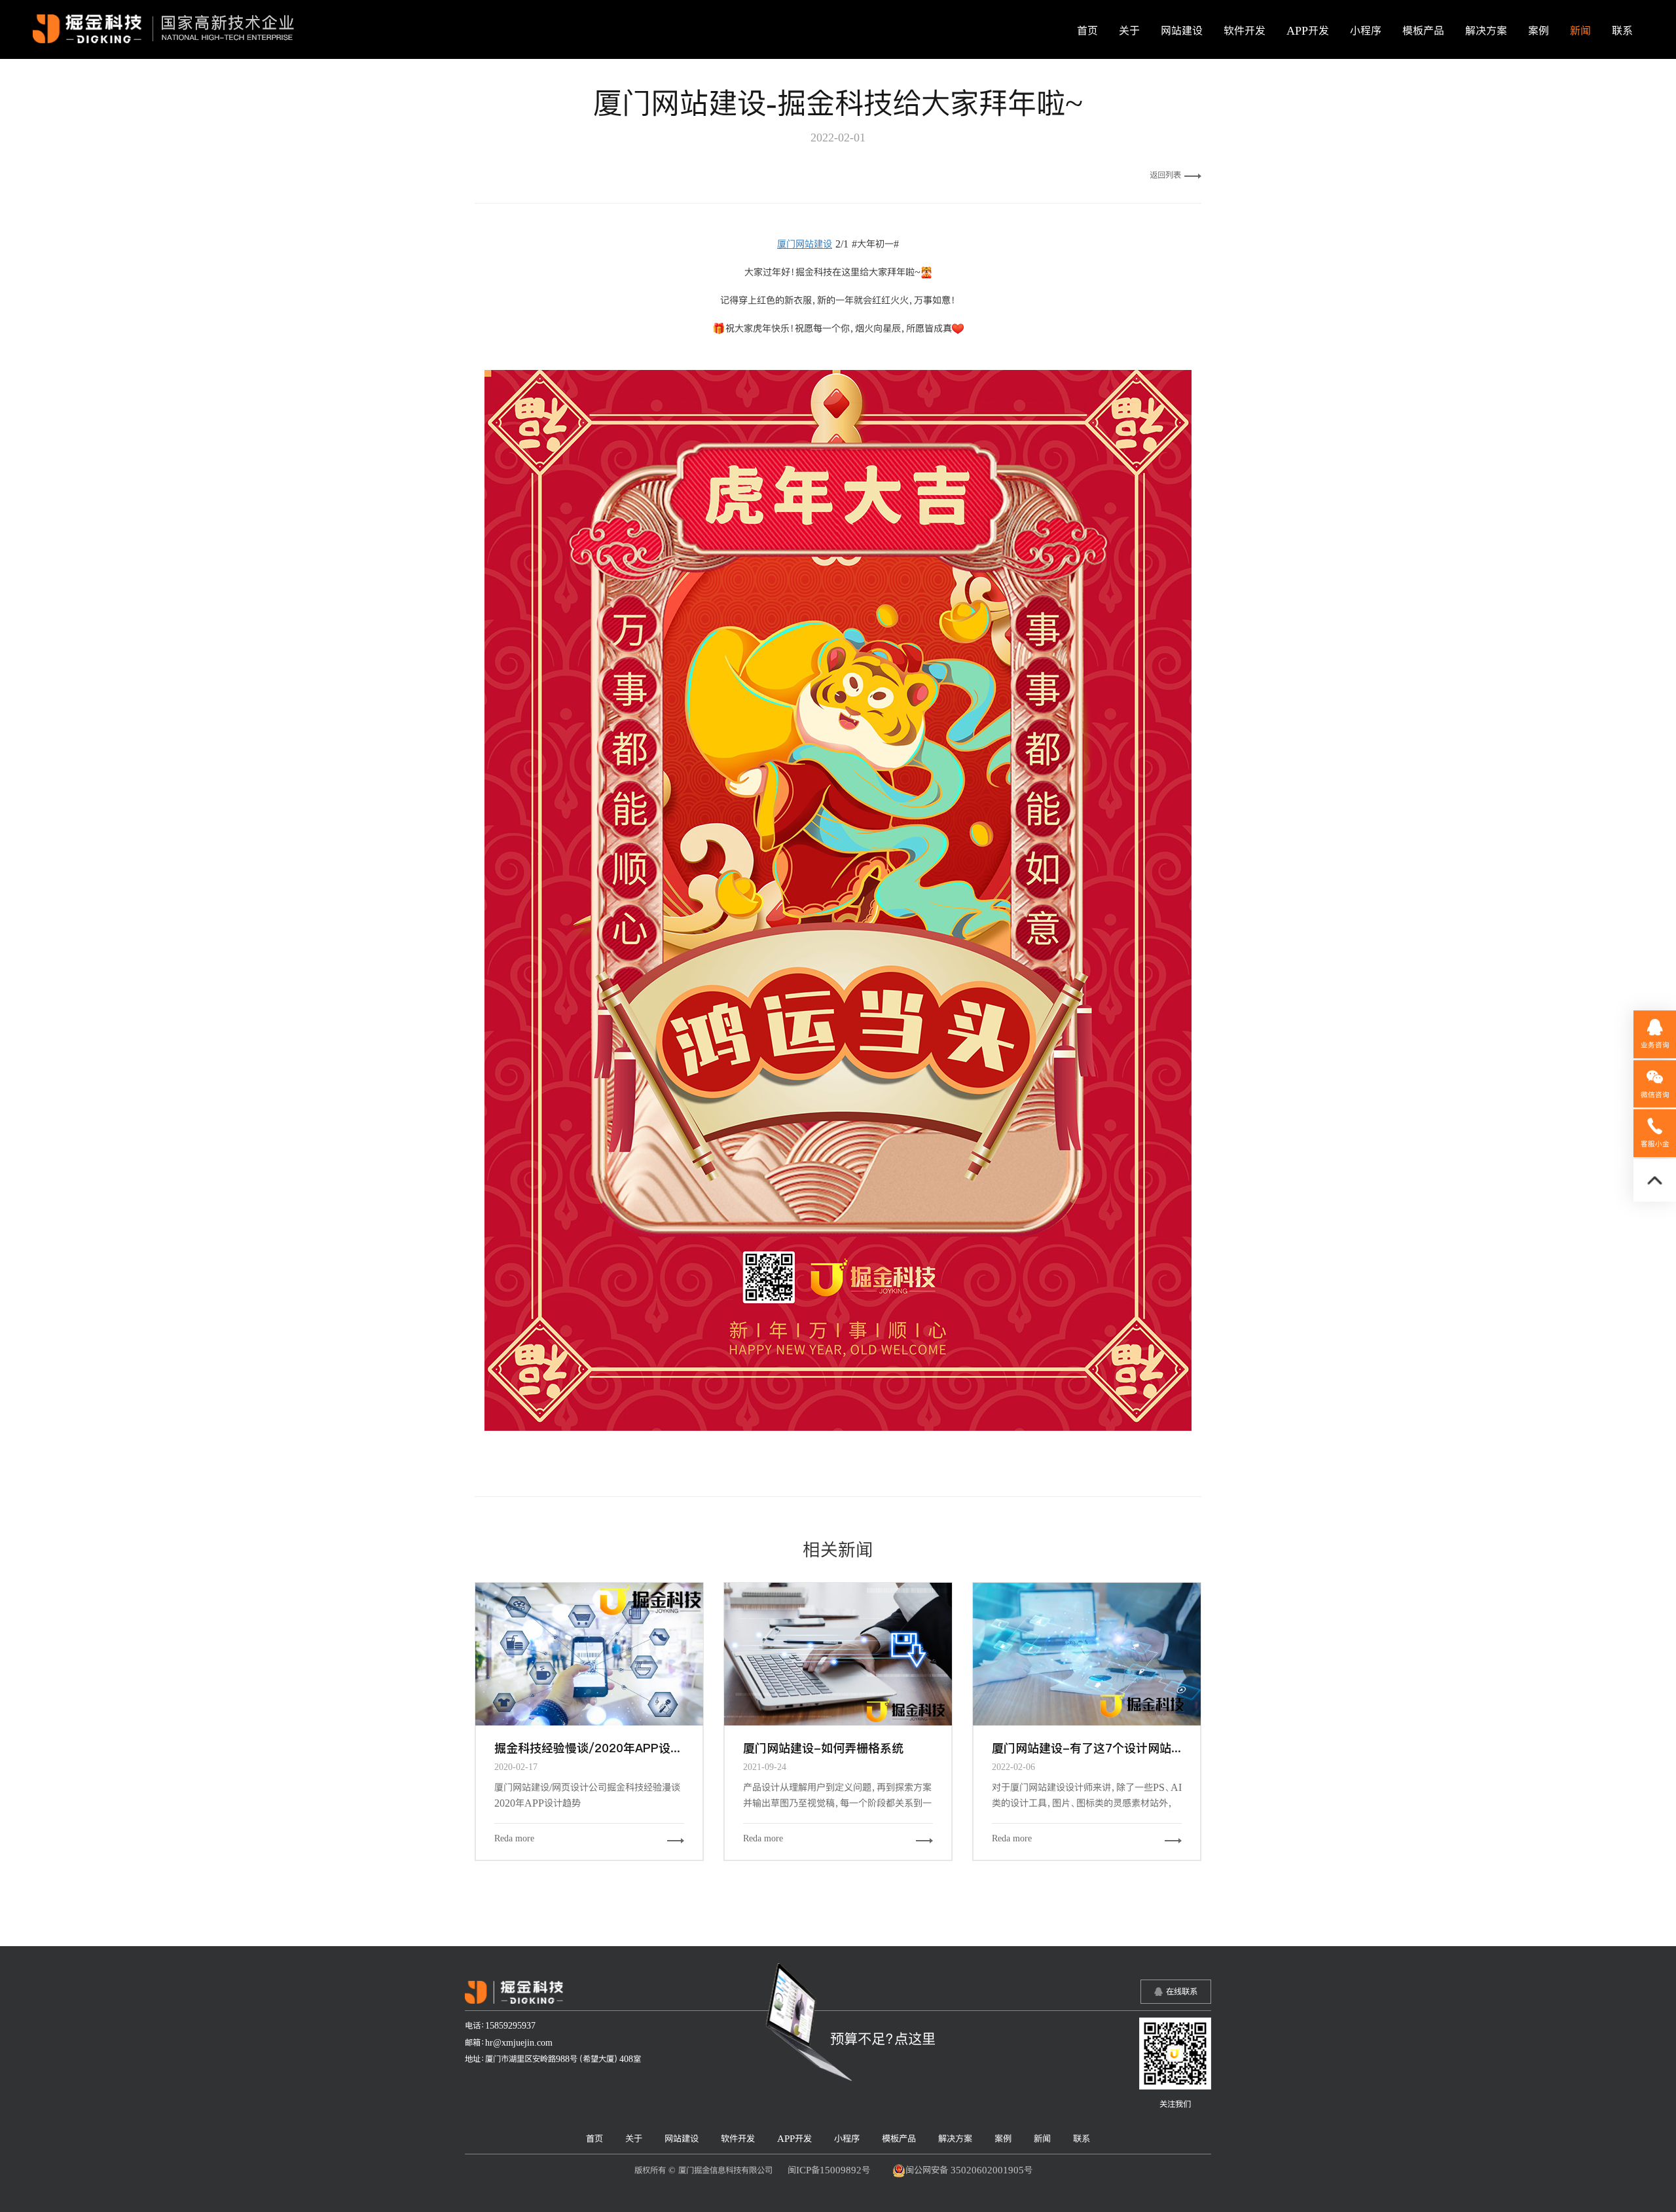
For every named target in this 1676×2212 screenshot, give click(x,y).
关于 (1129, 31)
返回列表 (1165, 175)
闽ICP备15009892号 (829, 2170)
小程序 (1366, 31)
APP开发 (1308, 31)
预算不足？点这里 (883, 2038)
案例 (1539, 31)
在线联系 (1182, 1991)
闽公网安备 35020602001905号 (969, 2170)
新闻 (1580, 31)
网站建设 (1182, 31)
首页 (1087, 31)
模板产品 (1423, 31)
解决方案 (1486, 31)
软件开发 (1245, 31)
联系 (1622, 31)
